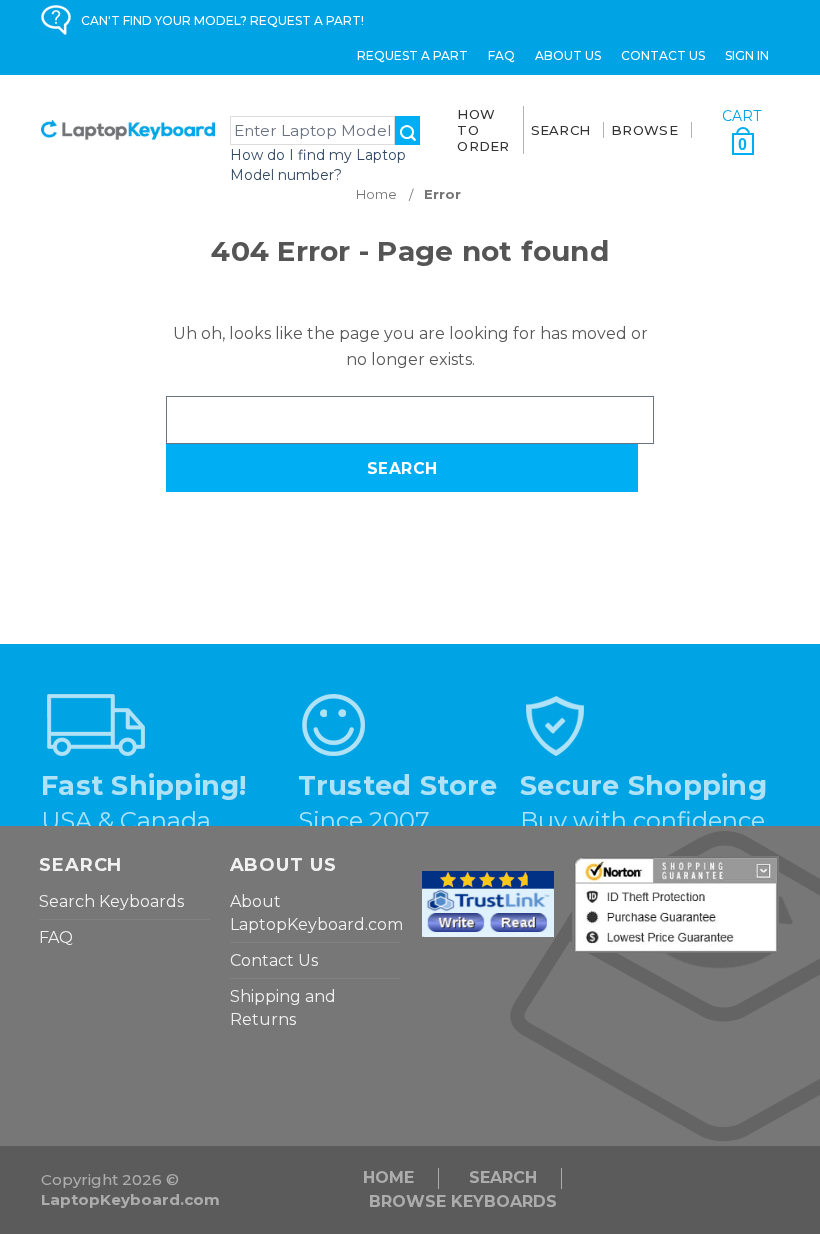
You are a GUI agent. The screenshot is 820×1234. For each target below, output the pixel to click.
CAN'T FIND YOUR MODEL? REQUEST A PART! (222, 20)
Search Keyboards (111, 901)
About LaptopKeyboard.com (316, 913)
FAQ (501, 55)
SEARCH (561, 130)
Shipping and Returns (283, 1008)
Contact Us (663, 55)
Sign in (747, 55)
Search (503, 1177)
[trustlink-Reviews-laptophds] (488, 903)
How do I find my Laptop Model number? (318, 165)
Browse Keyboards (463, 1201)
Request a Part (412, 55)
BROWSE (644, 130)
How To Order (483, 130)
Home (388, 1177)
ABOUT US (568, 55)
